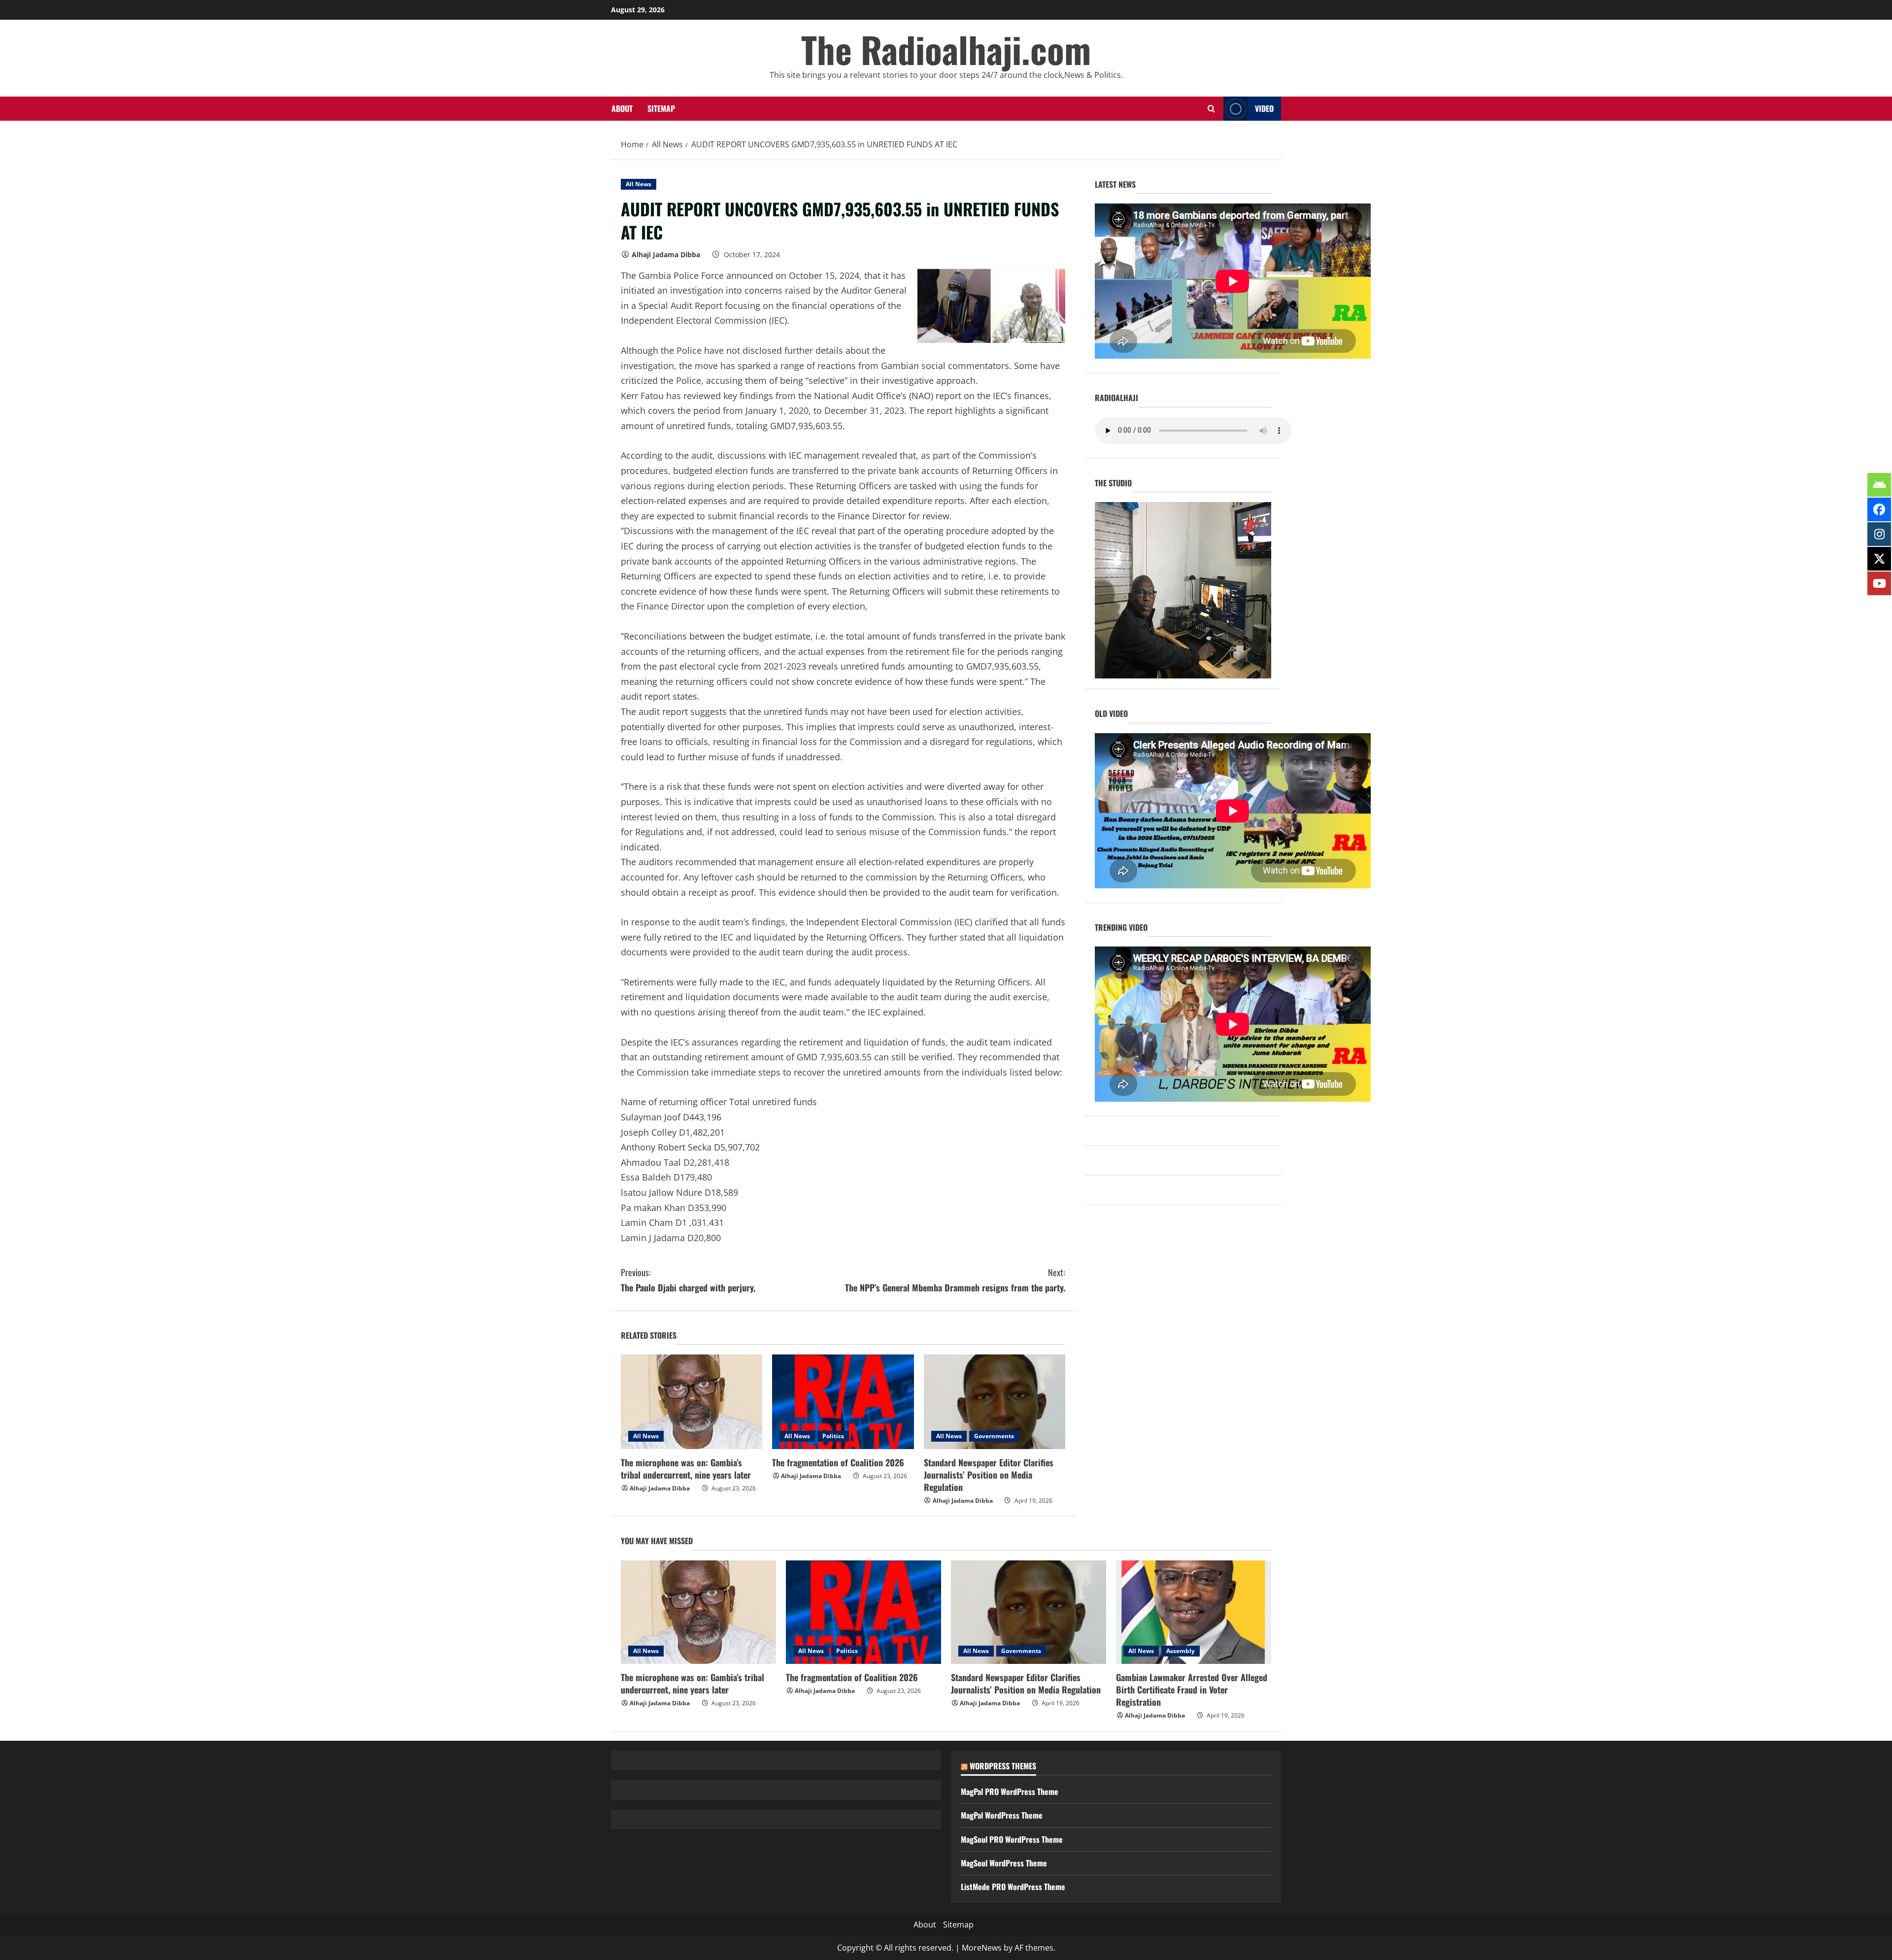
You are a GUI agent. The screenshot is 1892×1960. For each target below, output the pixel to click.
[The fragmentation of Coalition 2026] (843, 1402)
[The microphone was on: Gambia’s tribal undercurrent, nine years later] (692, 1402)
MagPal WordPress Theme (1002, 1815)
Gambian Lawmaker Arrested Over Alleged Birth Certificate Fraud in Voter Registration (1192, 1690)
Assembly (1181, 1651)
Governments (994, 1436)
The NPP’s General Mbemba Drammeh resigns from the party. (955, 1280)
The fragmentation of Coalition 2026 (838, 1462)
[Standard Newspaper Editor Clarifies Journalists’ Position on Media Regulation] (995, 1402)
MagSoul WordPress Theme (1004, 1863)
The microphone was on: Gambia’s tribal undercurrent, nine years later (686, 1469)
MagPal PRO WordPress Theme (1010, 1791)
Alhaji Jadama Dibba (666, 254)
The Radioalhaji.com (946, 49)
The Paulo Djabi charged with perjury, (688, 1280)
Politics (833, 1436)
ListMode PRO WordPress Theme (1013, 1887)
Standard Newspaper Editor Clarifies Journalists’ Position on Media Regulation (989, 1475)
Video (1264, 108)
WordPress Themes (1003, 1766)
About (622, 108)
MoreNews (982, 1948)
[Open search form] (1211, 109)
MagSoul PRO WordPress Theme (1012, 1839)
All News (639, 184)
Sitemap (661, 108)
